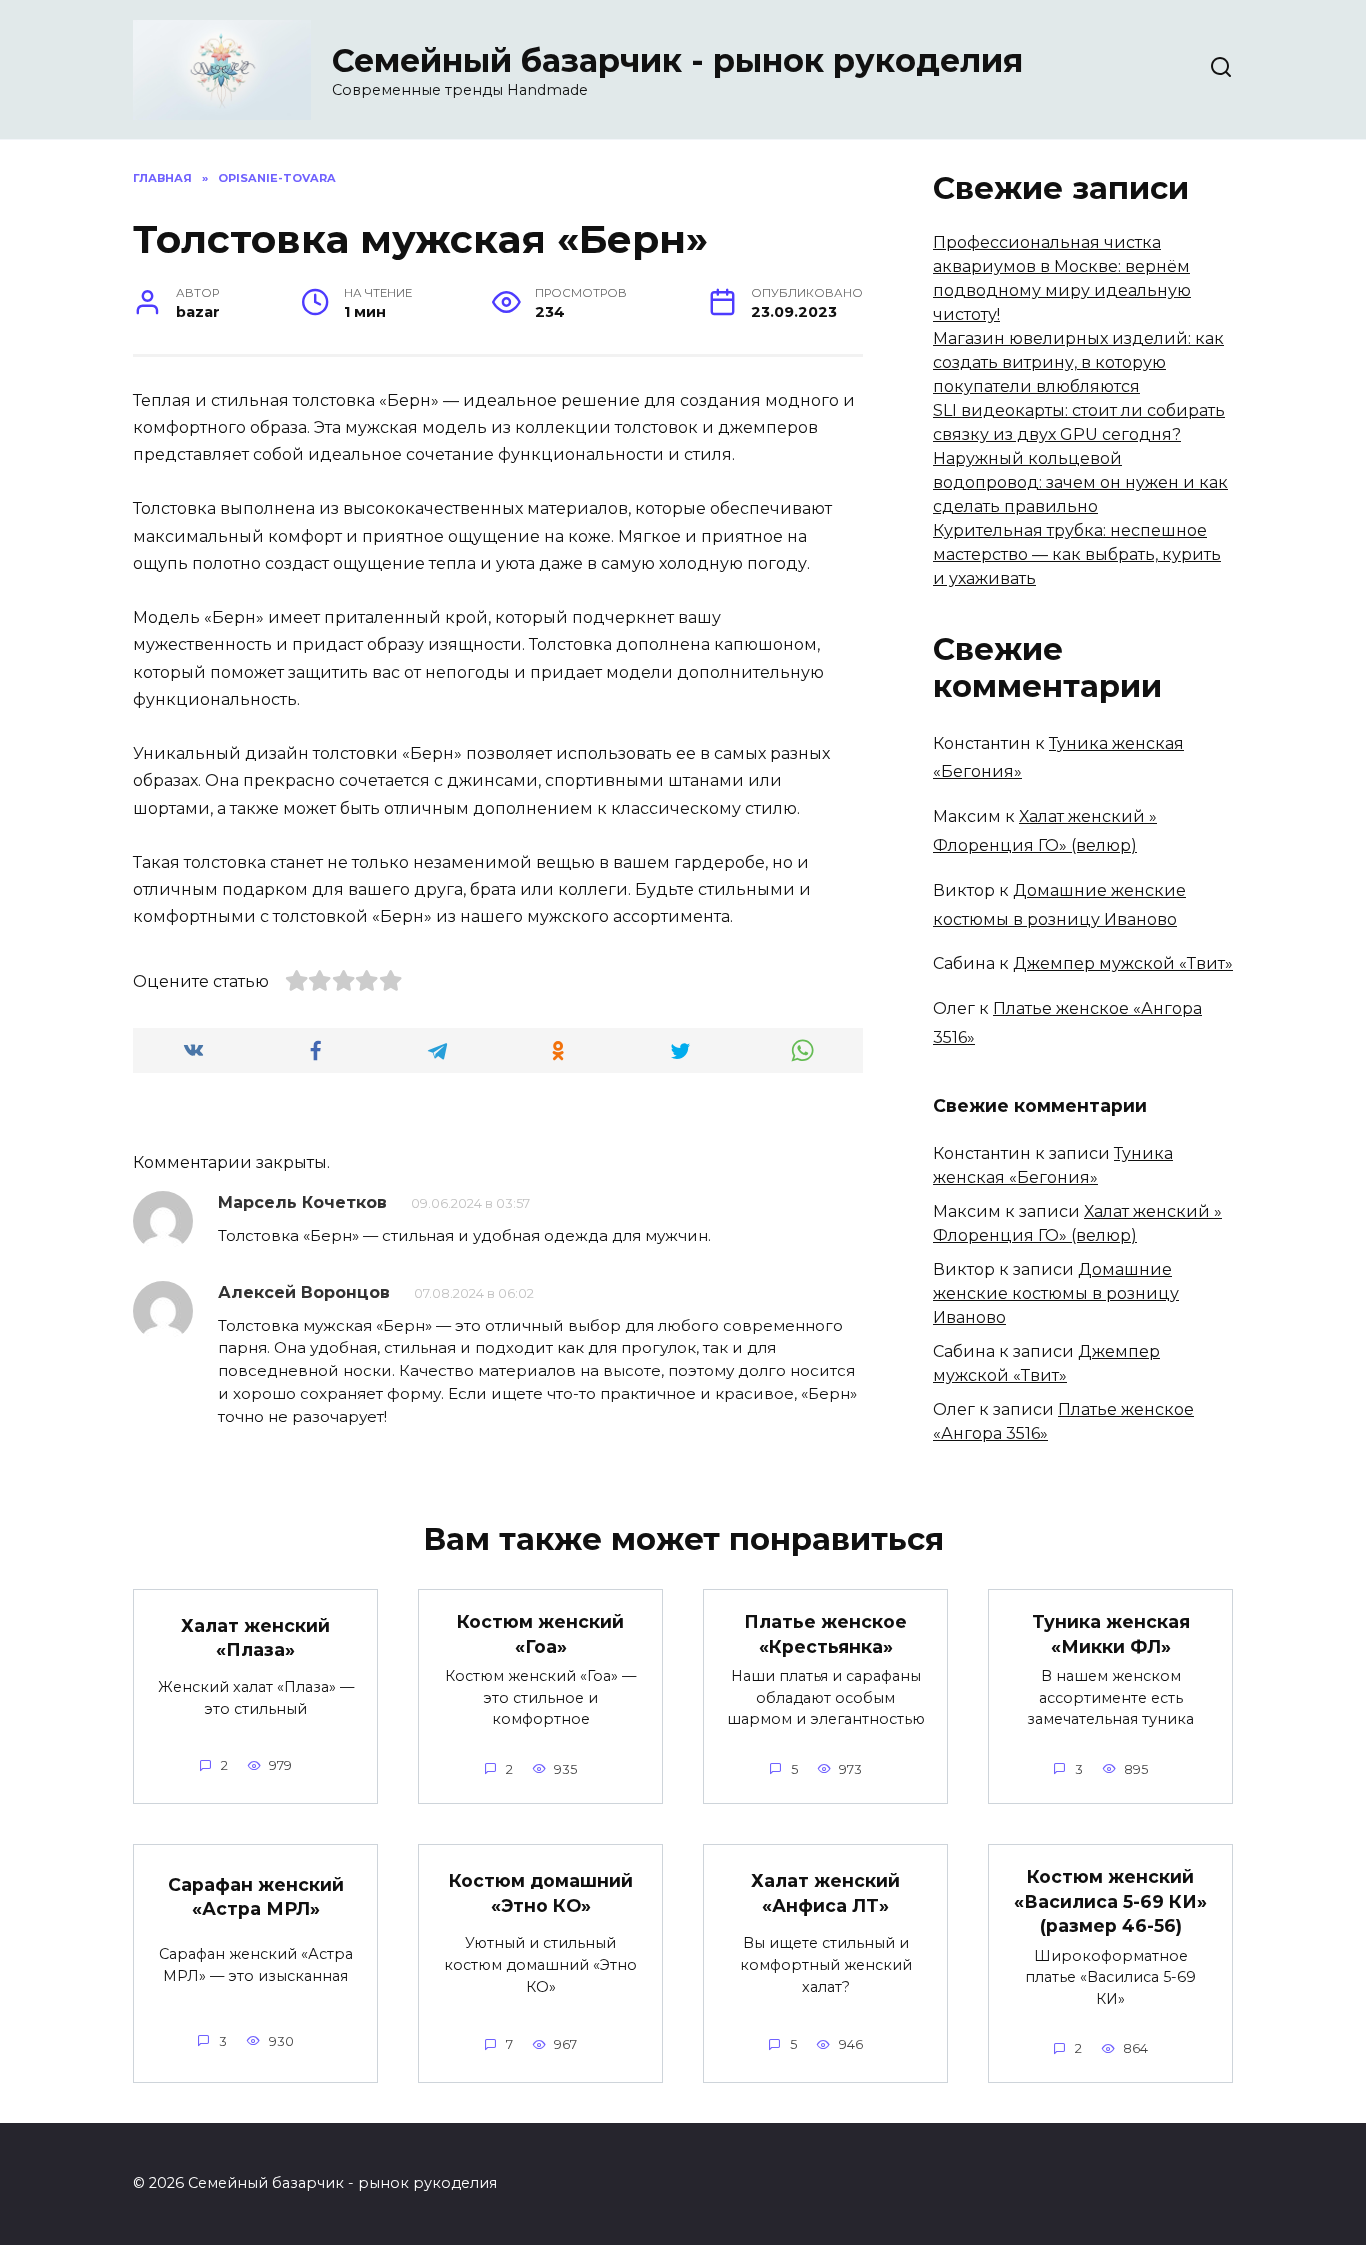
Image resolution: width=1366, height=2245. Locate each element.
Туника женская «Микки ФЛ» (1111, 1634)
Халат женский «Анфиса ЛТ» (825, 1893)
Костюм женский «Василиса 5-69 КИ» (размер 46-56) (1110, 1901)
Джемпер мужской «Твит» (1123, 963)
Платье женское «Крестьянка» (825, 1634)
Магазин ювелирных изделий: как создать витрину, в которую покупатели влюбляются (1078, 362)
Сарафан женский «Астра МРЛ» (256, 1897)
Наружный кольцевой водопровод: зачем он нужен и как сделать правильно (1080, 482)
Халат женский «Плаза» (255, 1637)
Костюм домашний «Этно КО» (541, 1893)
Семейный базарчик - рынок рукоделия (677, 60)
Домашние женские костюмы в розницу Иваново (1056, 1293)
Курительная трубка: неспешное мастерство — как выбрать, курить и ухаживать (1077, 554)
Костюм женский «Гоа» (540, 1634)
